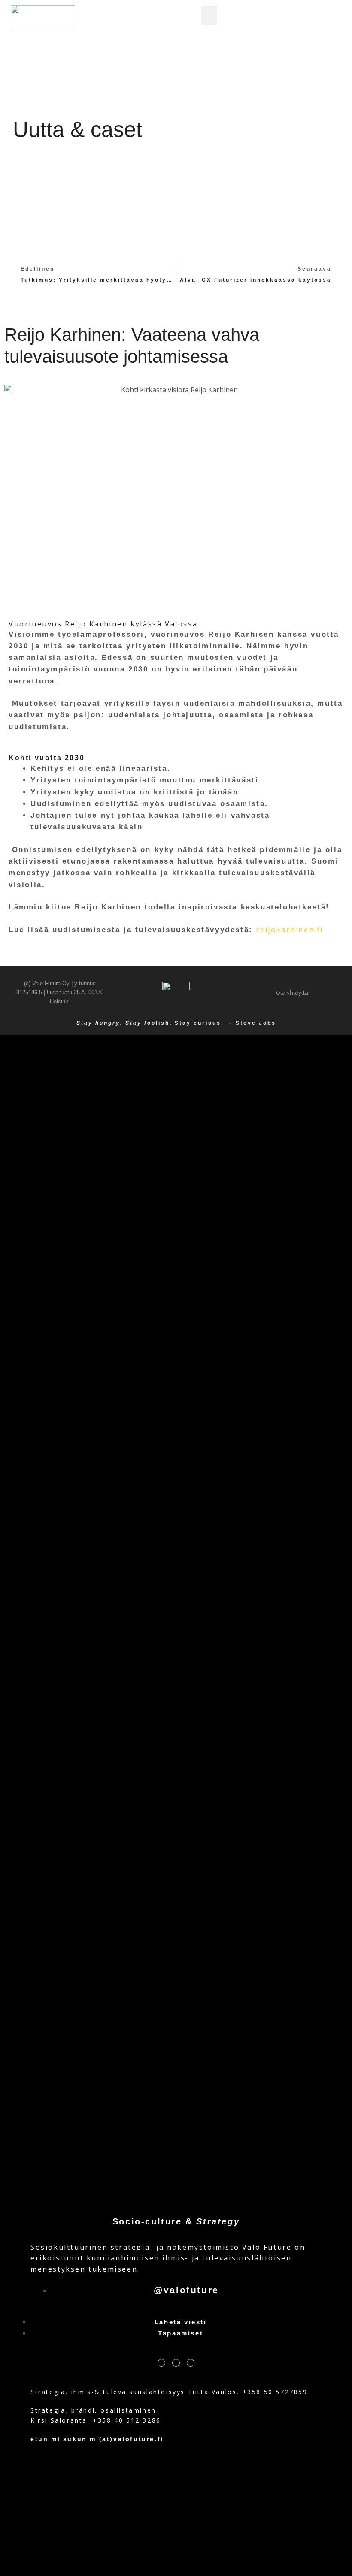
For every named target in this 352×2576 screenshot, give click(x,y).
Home (172, 133)
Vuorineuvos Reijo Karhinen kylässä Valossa (103, 624)
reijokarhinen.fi (290, 930)
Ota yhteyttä (292, 993)
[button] (209, 15)
